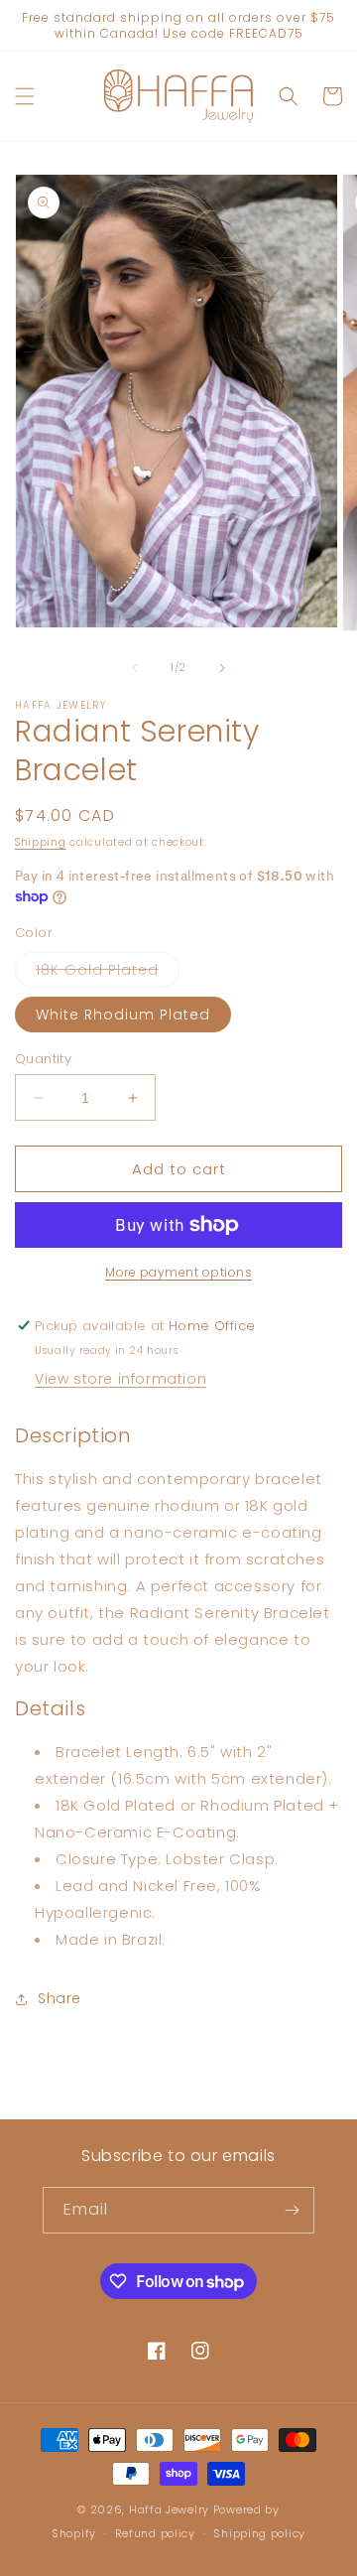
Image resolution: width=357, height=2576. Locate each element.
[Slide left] (135, 668)
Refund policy (155, 2533)
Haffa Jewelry (169, 2509)
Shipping (41, 842)
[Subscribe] (292, 2210)
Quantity (43, 1059)
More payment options (178, 1272)
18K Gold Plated (108, 973)
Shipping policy (259, 2533)
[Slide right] (222, 668)
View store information (120, 1379)
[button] (25, 96)
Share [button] (59, 1998)
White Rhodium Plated (123, 1015)
